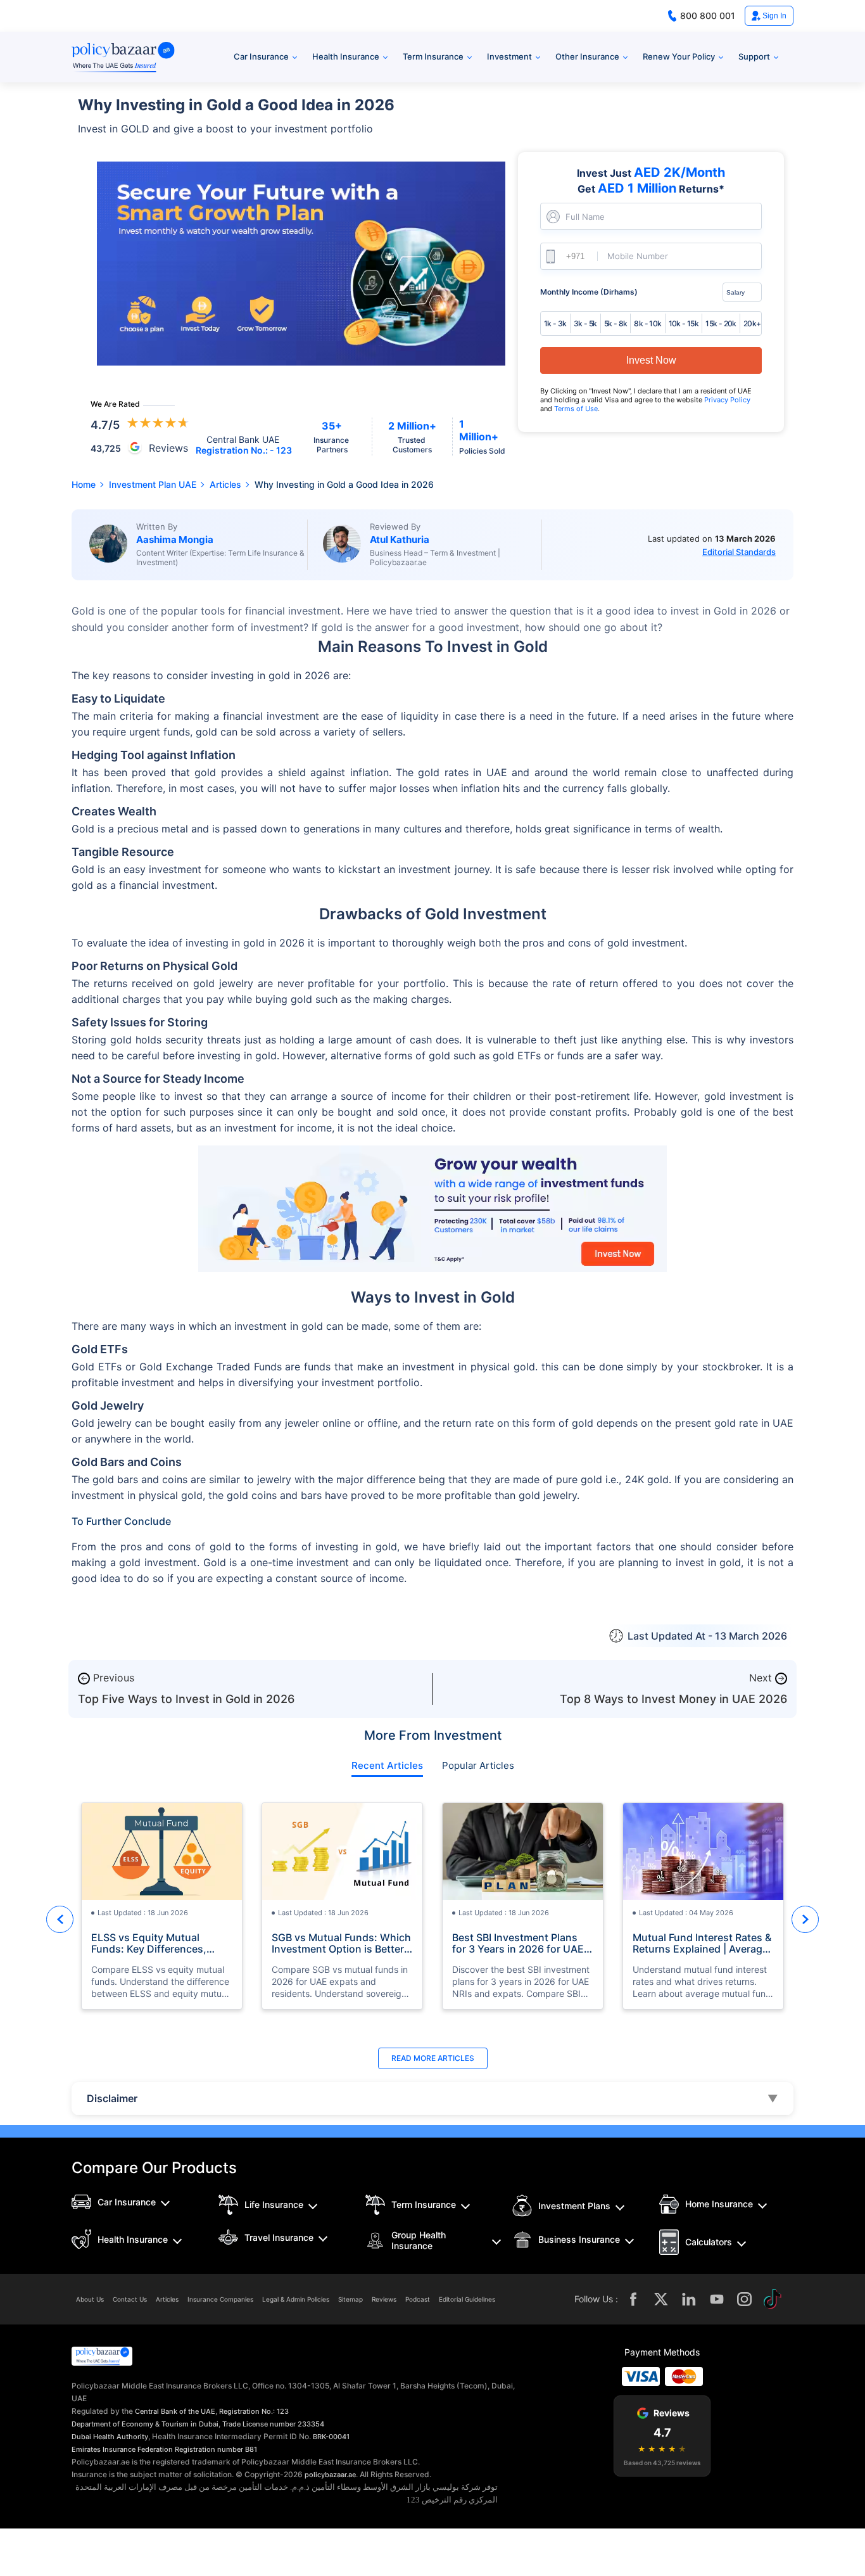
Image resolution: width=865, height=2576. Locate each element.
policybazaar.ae (330, 2475)
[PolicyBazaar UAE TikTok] (773, 2299)
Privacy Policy (727, 400)
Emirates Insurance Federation (122, 2449)
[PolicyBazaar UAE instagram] (745, 2299)
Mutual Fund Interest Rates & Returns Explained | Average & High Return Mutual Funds (702, 1943)
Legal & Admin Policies (296, 2299)
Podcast (418, 2299)
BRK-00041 (331, 2437)
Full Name (585, 217)
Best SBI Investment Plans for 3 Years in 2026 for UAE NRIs (518, 1943)
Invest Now (651, 360)
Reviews (384, 2299)
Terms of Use (576, 409)
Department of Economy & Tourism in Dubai (145, 2424)
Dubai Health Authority (110, 2437)
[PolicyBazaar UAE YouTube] (717, 2299)
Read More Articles (433, 2058)
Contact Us (130, 2299)
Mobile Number (638, 256)
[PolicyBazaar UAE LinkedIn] (689, 2299)
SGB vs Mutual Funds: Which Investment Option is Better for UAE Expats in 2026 (341, 1943)
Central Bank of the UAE (175, 2411)
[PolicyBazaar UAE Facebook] (633, 2299)
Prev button (60, 1919)
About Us (90, 2299)
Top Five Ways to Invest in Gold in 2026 (186, 1699)
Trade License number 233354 (273, 2424)
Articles (167, 2299)
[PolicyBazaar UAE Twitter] (661, 2299)
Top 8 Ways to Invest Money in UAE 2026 (673, 1699)
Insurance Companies (220, 2299)
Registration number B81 (216, 2449)
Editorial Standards (739, 552)
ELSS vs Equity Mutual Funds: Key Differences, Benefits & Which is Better (154, 1943)
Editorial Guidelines (467, 2299)
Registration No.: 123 (254, 2411)
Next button (805, 1919)
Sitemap (350, 2299)
